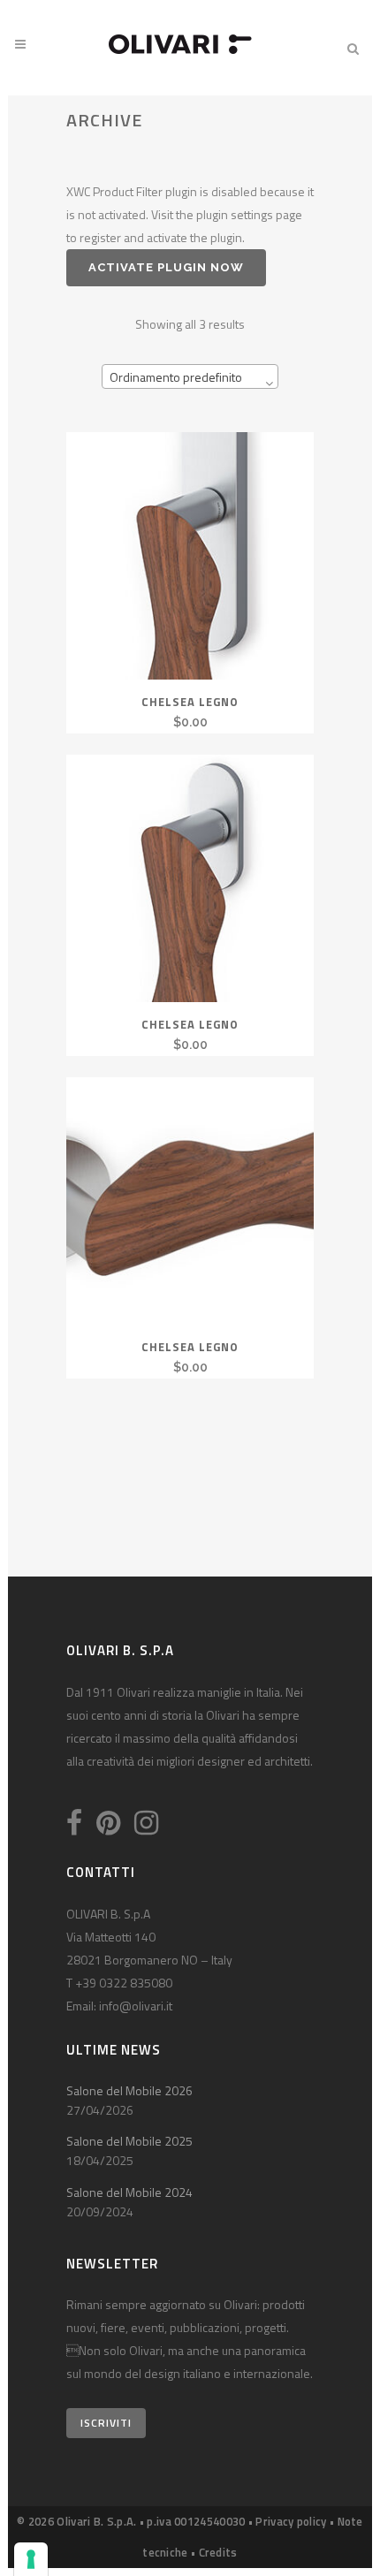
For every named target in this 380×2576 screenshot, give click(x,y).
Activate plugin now (166, 267)
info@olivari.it (136, 2006)
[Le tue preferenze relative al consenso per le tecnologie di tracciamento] (31, 2559)
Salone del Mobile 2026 (129, 2090)
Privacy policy (291, 2521)
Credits (218, 2552)
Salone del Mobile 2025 (129, 2141)
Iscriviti (106, 2423)
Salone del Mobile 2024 (129, 2192)
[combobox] (190, 376)
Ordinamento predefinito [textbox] (176, 377)
